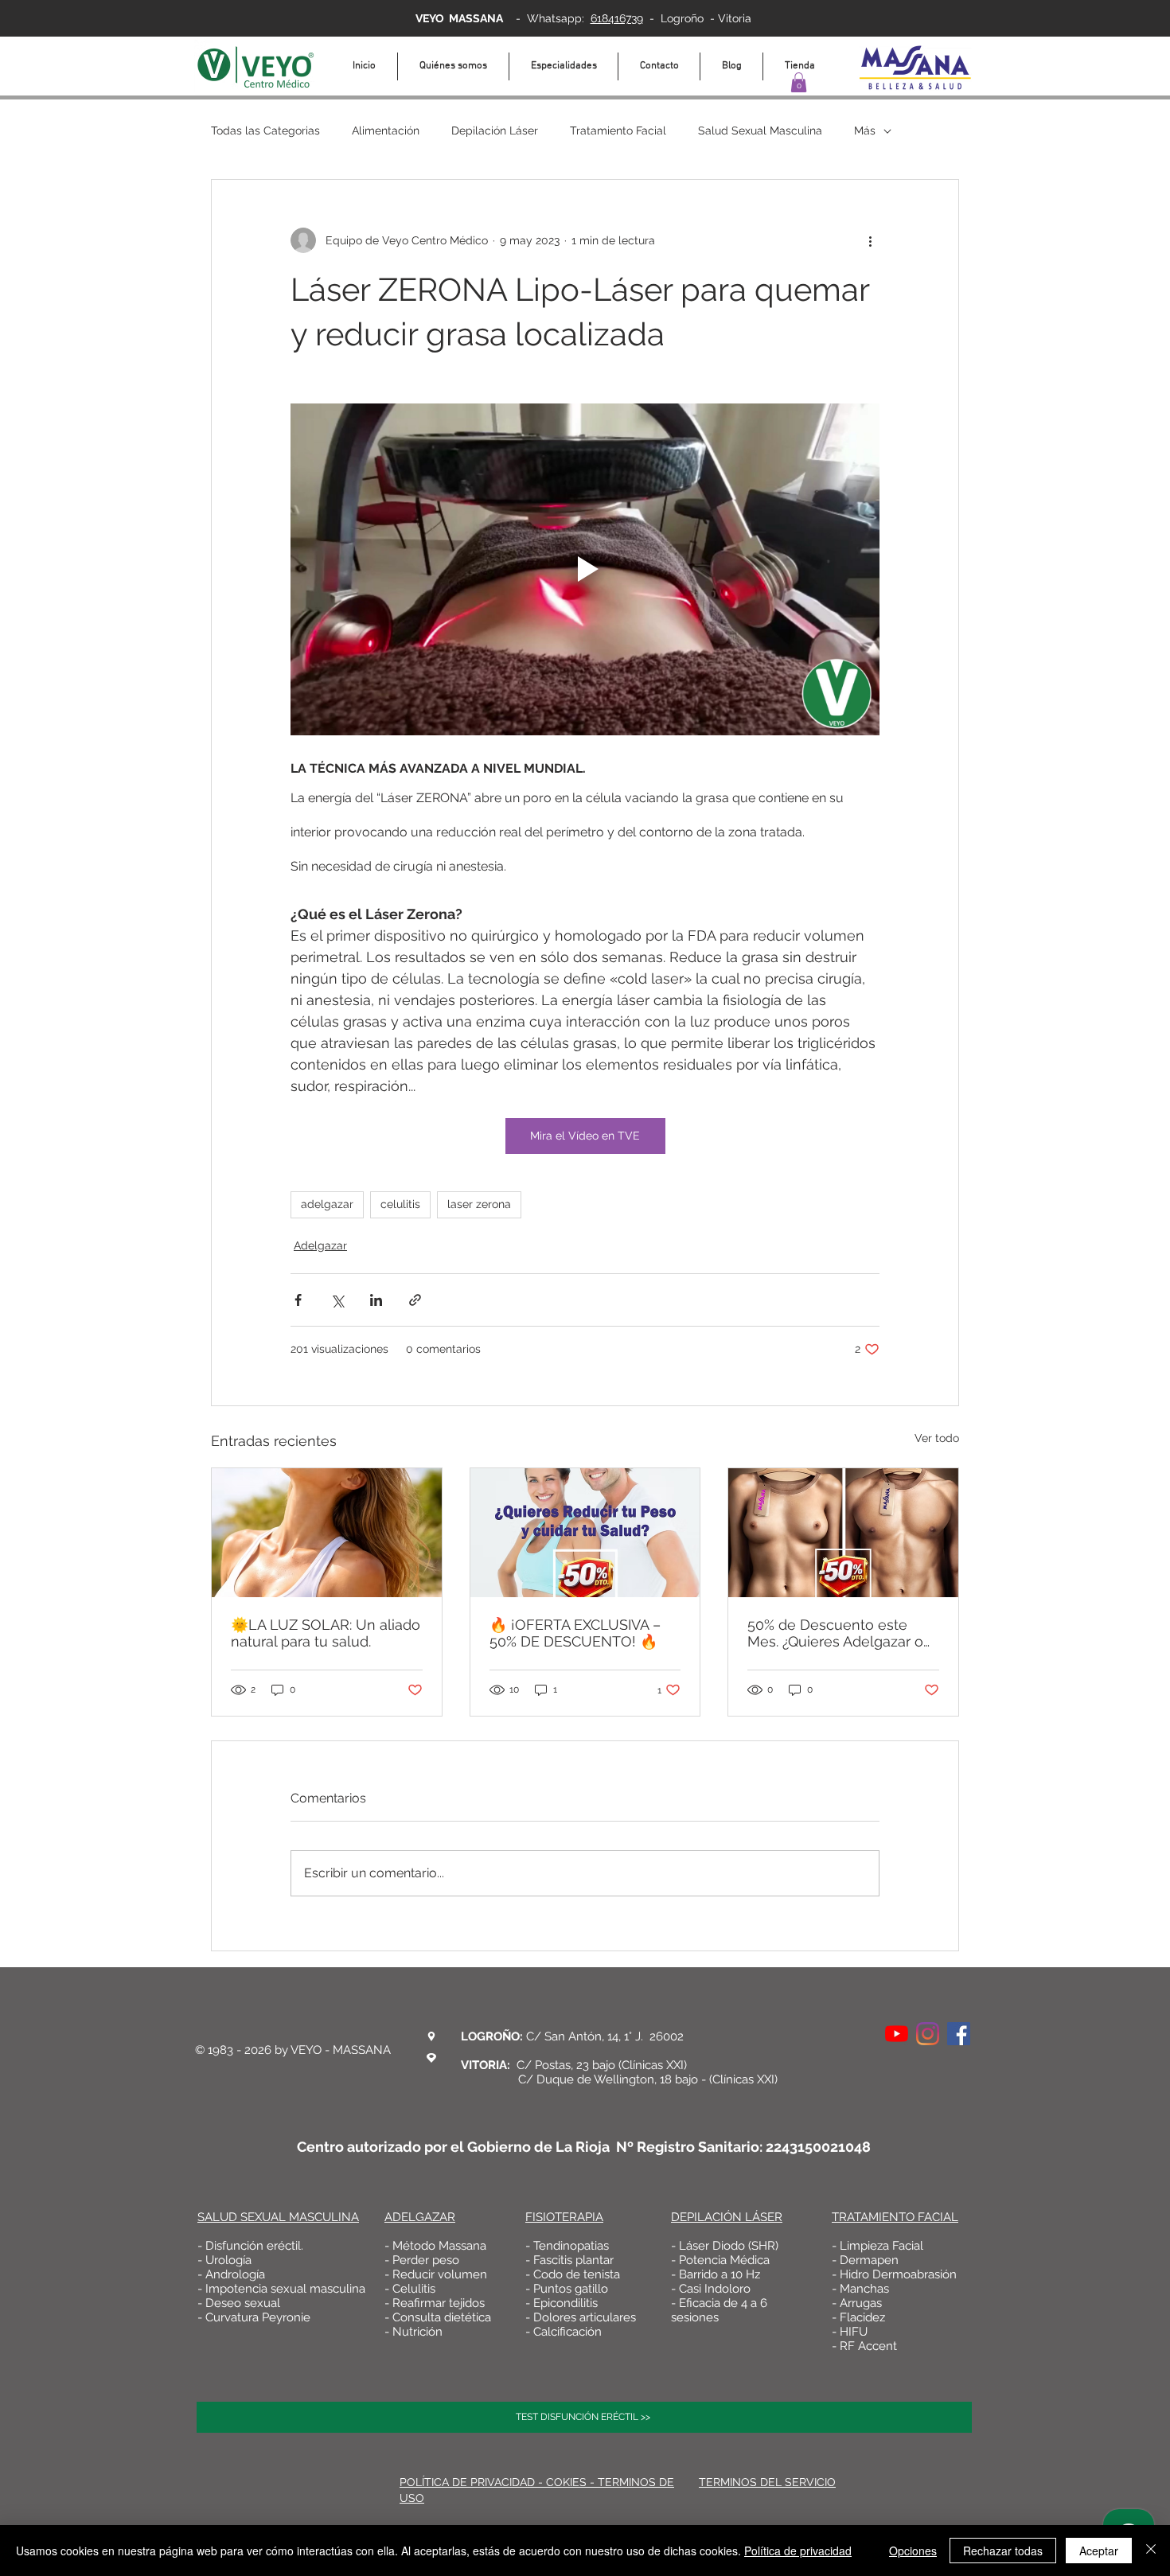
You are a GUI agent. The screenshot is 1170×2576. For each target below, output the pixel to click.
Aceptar (1099, 2551)
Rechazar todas (1003, 2551)
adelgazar (327, 1204)
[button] (799, 82)
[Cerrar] (1151, 2551)
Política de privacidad (798, 2551)
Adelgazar (320, 1245)
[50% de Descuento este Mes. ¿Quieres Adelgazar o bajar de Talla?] (843, 1533)
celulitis (400, 1204)
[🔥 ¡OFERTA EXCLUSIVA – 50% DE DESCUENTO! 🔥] (585, 1533)
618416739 (617, 18)
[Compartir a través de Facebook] (298, 1300)
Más (865, 131)
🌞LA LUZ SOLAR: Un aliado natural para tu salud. (326, 1633)
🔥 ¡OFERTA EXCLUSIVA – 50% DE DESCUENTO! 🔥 (575, 1633)
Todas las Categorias (265, 131)
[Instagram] (928, 2034)
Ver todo (937, 1438)
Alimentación (386, 131)
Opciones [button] (913, 2551)
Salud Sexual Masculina (760, 131)
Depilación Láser (495, 131)
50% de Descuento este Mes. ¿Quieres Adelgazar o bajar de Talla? (835, 1633)
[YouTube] (897, 2034)
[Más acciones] (870, 240)
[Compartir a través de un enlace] (415, 1300)
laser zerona (479, 1204)
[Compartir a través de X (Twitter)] (337, 1300)
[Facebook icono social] (959, 2034)
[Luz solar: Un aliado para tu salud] (327, 1533)
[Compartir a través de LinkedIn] (376, 1300)
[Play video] (585, 569)
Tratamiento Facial (618, 131)
